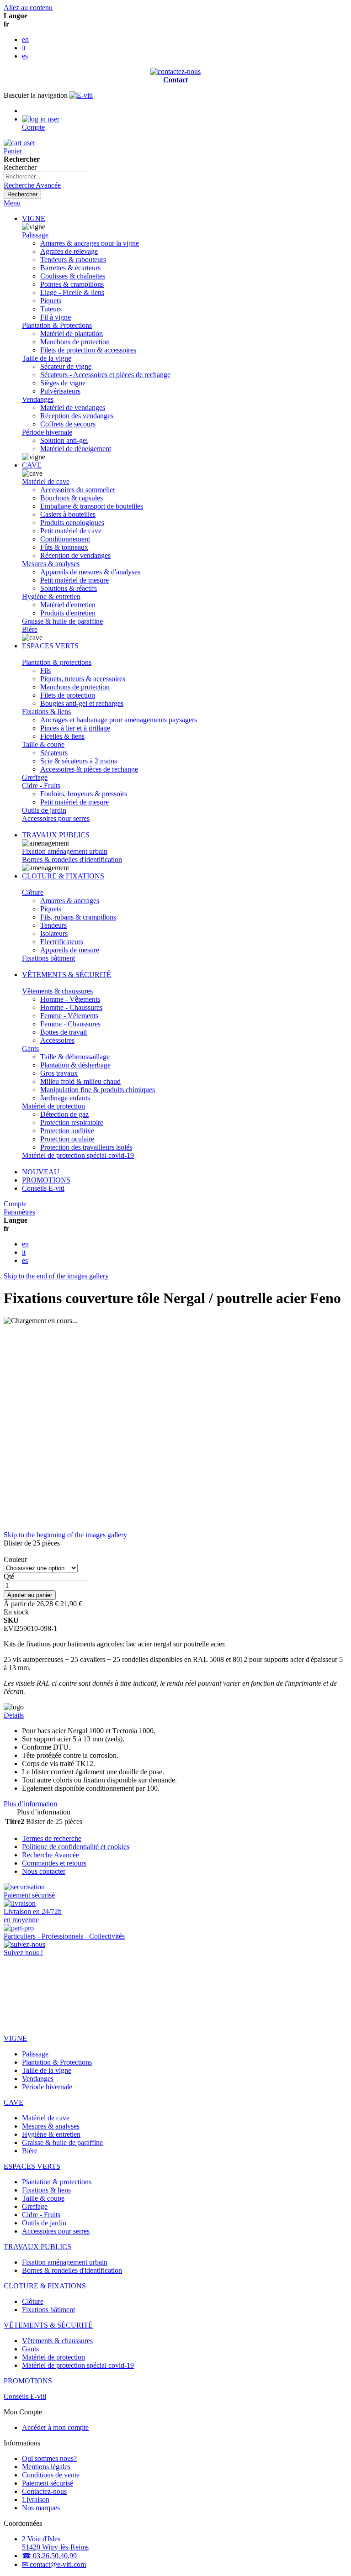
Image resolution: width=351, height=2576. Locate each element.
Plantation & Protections (57, 325)
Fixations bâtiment (48, 958)
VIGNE (34, 218)
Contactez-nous (44, 2491)
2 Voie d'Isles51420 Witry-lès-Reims (55, 2543)
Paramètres (19, 1212)
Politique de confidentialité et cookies (76, 1847)
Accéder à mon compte (55, 2427)
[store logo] (81, 95)
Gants (30, 1049)
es (25, 56)
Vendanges (38, 399)
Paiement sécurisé (48, 2483)
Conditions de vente (51, 2475)
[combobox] (46, 176)
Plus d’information (30, 1804)
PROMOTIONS (46, 1180)
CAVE (32, 465)
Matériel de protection (53, 1106)
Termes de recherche (52, 1838)
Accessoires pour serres (56, 818)
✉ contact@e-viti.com (54, 2564)
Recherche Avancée (32, 185)
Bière (30, 629)
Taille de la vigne (47, 358)
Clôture (33, 892)
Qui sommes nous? (49, 2458)
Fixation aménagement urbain (65, 851)
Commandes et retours (54, 1863)
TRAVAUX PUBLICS (56, 835)
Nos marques (41, 2508)
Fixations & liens (46, 712)
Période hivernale (47, 432)
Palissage (35, 235)
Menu (12, 203)
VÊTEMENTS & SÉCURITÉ (66, 975)
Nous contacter (44, 1871)
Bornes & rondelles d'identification (72, 860)
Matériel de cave (46, 481)
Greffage (35, 777)
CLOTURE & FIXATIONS (63, 876)
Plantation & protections (57, 662)
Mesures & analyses (51, 564)
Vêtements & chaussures (57, 991)
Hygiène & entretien (51, 597)
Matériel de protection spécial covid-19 (78, 1155)
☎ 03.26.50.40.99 (49, 2556)
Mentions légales (46, 2467)
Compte (15, 1204)
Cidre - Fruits (41, 786)
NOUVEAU (41, 1172)
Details (14, 1715)
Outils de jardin (44, 810)
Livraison (36, 2500)
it (24, 48)
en (25, 39)
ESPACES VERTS (50, 646)
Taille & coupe (43, 744)
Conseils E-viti (43, 1188)
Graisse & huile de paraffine (62, 621)
